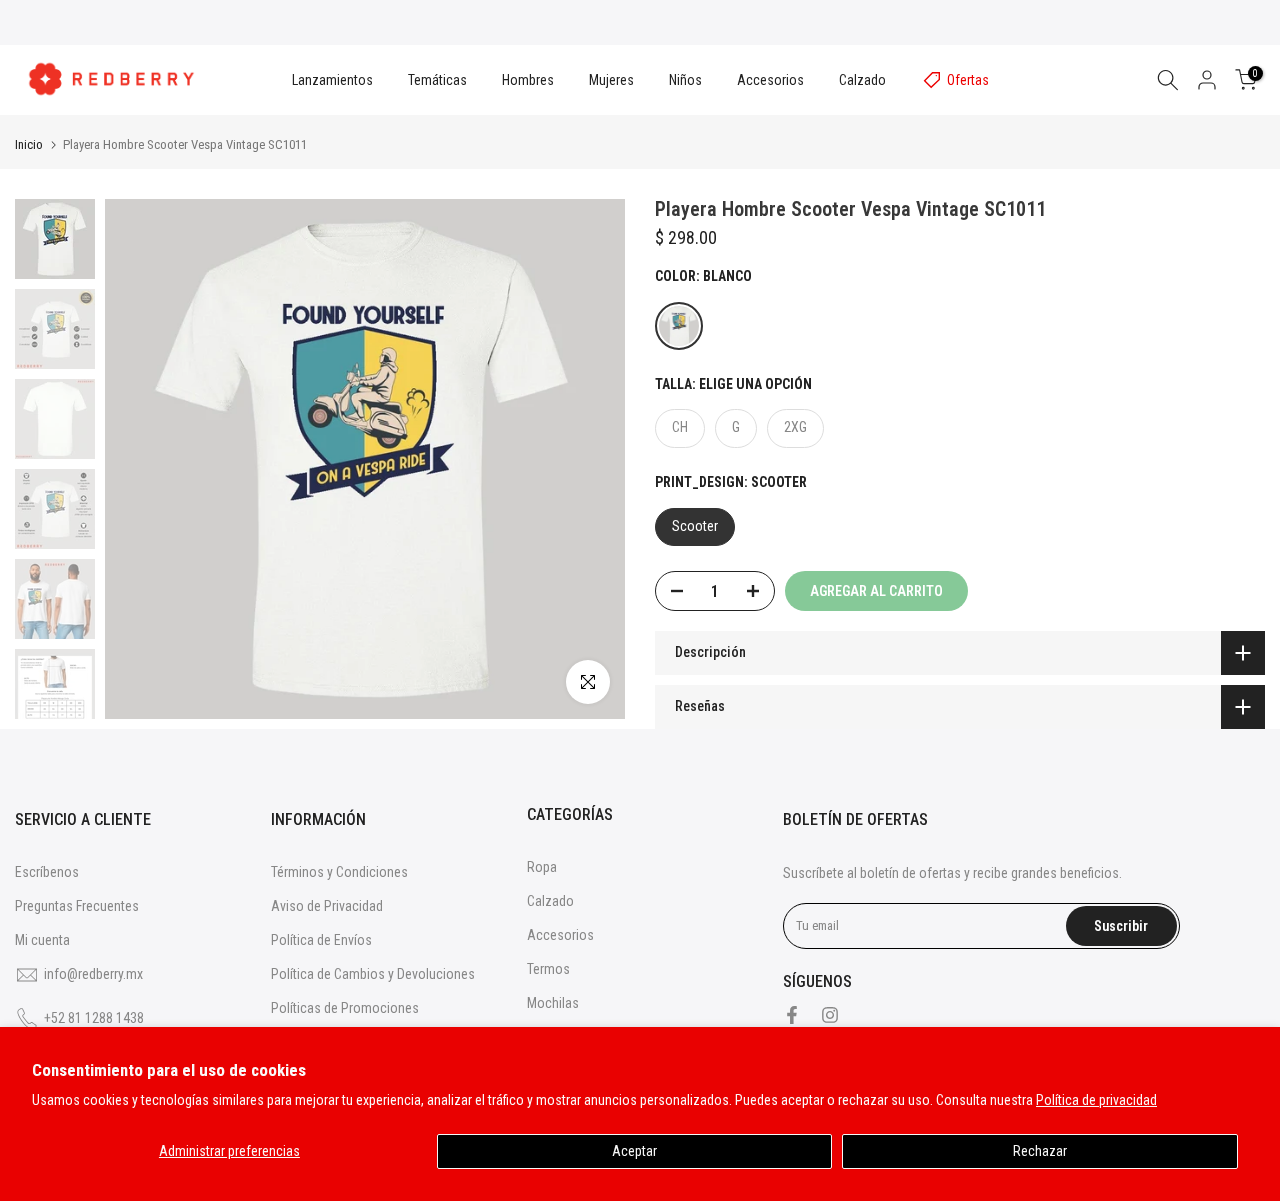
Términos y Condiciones (339, 872)
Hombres (528, 80)
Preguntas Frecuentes (77, 906)
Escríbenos (47, 872)
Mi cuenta (42, 940)
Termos (548, 969)
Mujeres (611, 80)
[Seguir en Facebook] (792, 1015)
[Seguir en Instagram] (830, 1015)
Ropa (542, 867)
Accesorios (770, 80)
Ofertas (968, 80)
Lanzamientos (332, 80)
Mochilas (553, 1003)
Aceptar (634, 1151)
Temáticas (437, 80)
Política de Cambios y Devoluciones (373, 974)
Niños (685, 80)
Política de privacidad (1096, 1100)
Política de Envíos (321, 940)
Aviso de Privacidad (327, 906)
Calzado (862, 80)
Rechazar (1040, 1151)
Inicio (29, 144)
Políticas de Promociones (345, 1008)
